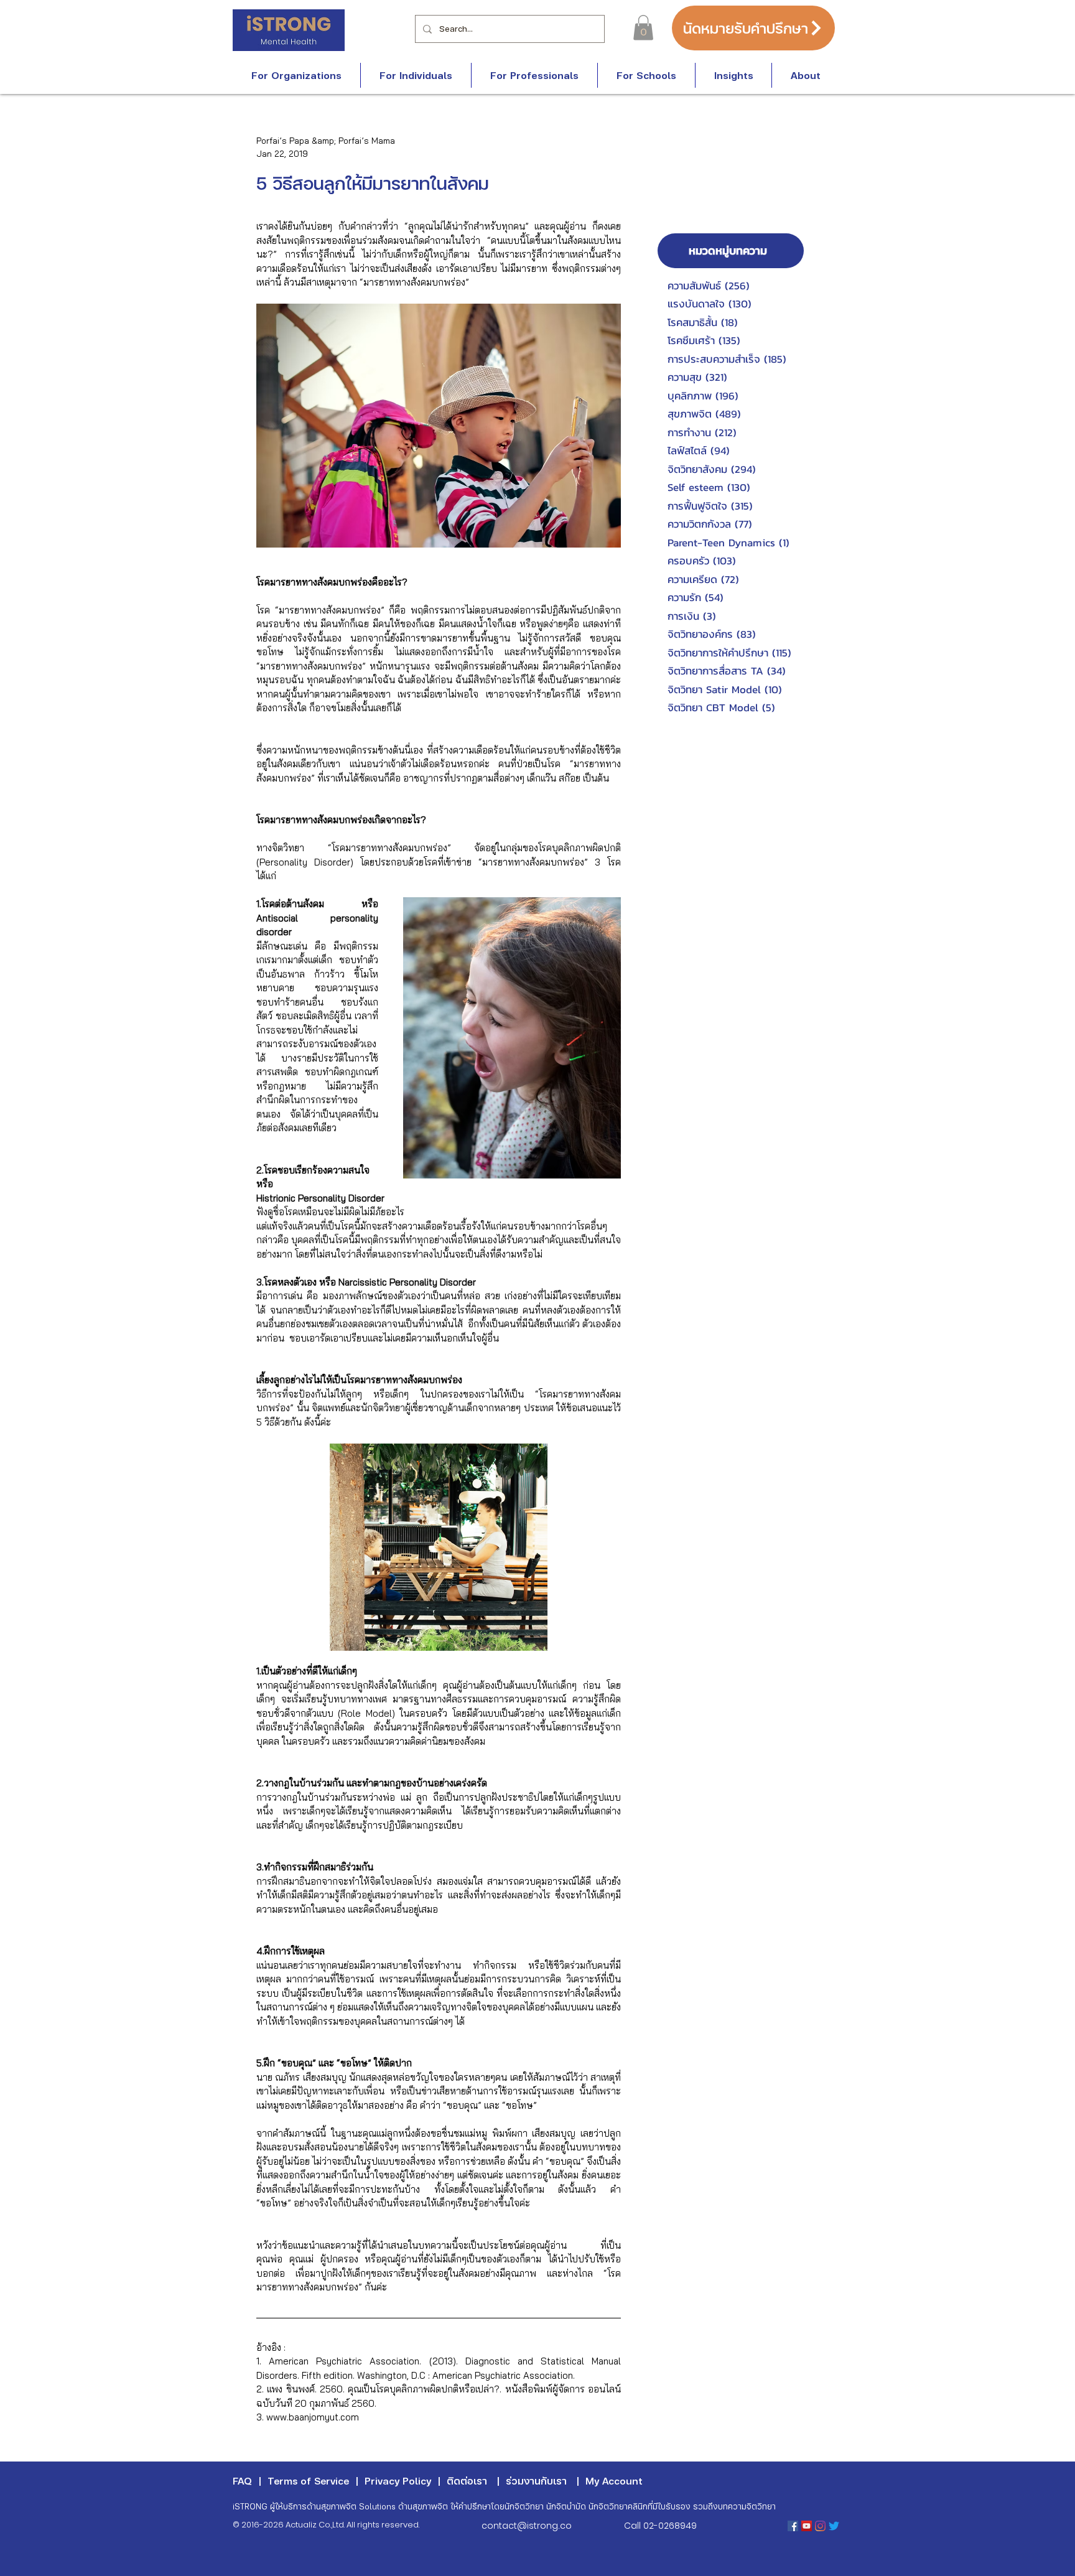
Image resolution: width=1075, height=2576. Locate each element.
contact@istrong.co (527, 2526)
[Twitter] (834, 2526)
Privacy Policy (398, 2480)
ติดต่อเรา (467, 2480)
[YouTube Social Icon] (807, 2526)
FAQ (242, 2480)
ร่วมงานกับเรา (536, 2480)
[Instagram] (820, 2526)
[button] (643, 28)
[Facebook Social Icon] (793, 2526)
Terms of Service (308, 2480)
